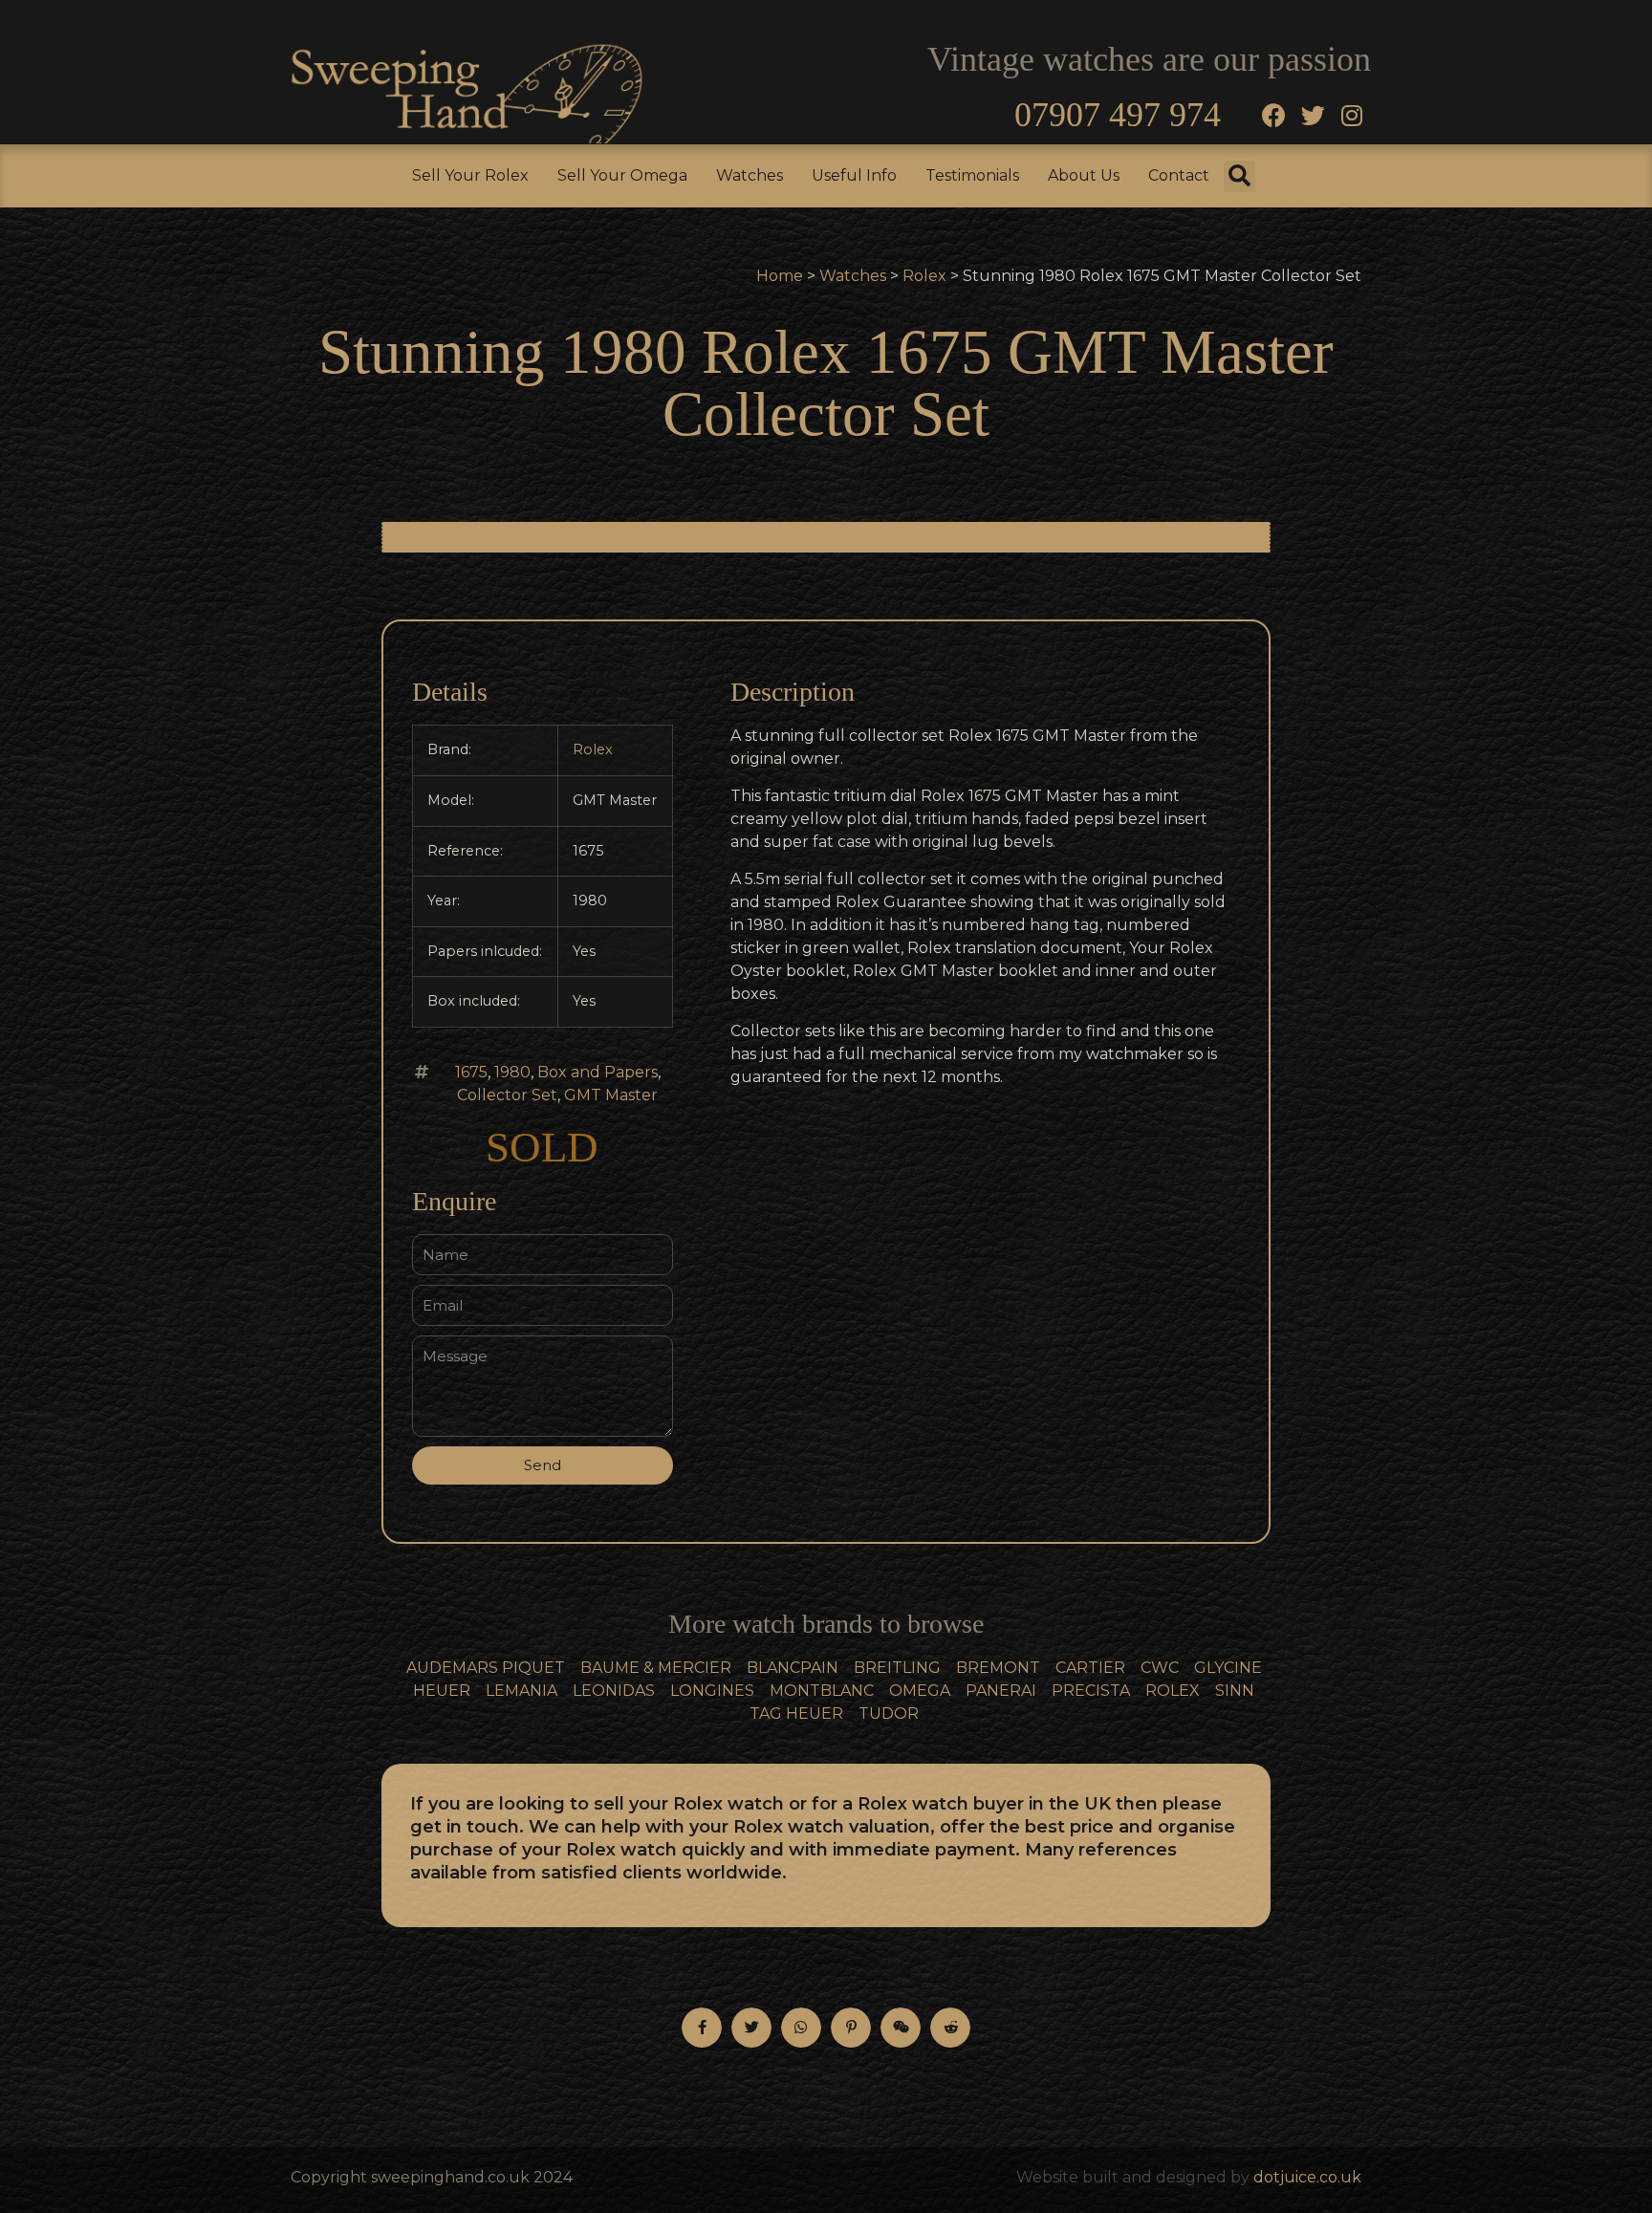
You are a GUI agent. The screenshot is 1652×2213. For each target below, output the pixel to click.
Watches (750, 175)
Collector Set (507, 1095)
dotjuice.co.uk (1307, 2177)
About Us (1084, 175)
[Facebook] (1273, 115)
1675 (471, 1072)
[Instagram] (1352, 115)
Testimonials (972, 175)
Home (780, 276)
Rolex (924, 276)
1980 (512, 1072)
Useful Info (854, 175)
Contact (1179, 175)
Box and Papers (598, 1072)
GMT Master (611, 1095)
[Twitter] (1313, 115)
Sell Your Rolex (470, 175)
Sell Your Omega (622, 175)
